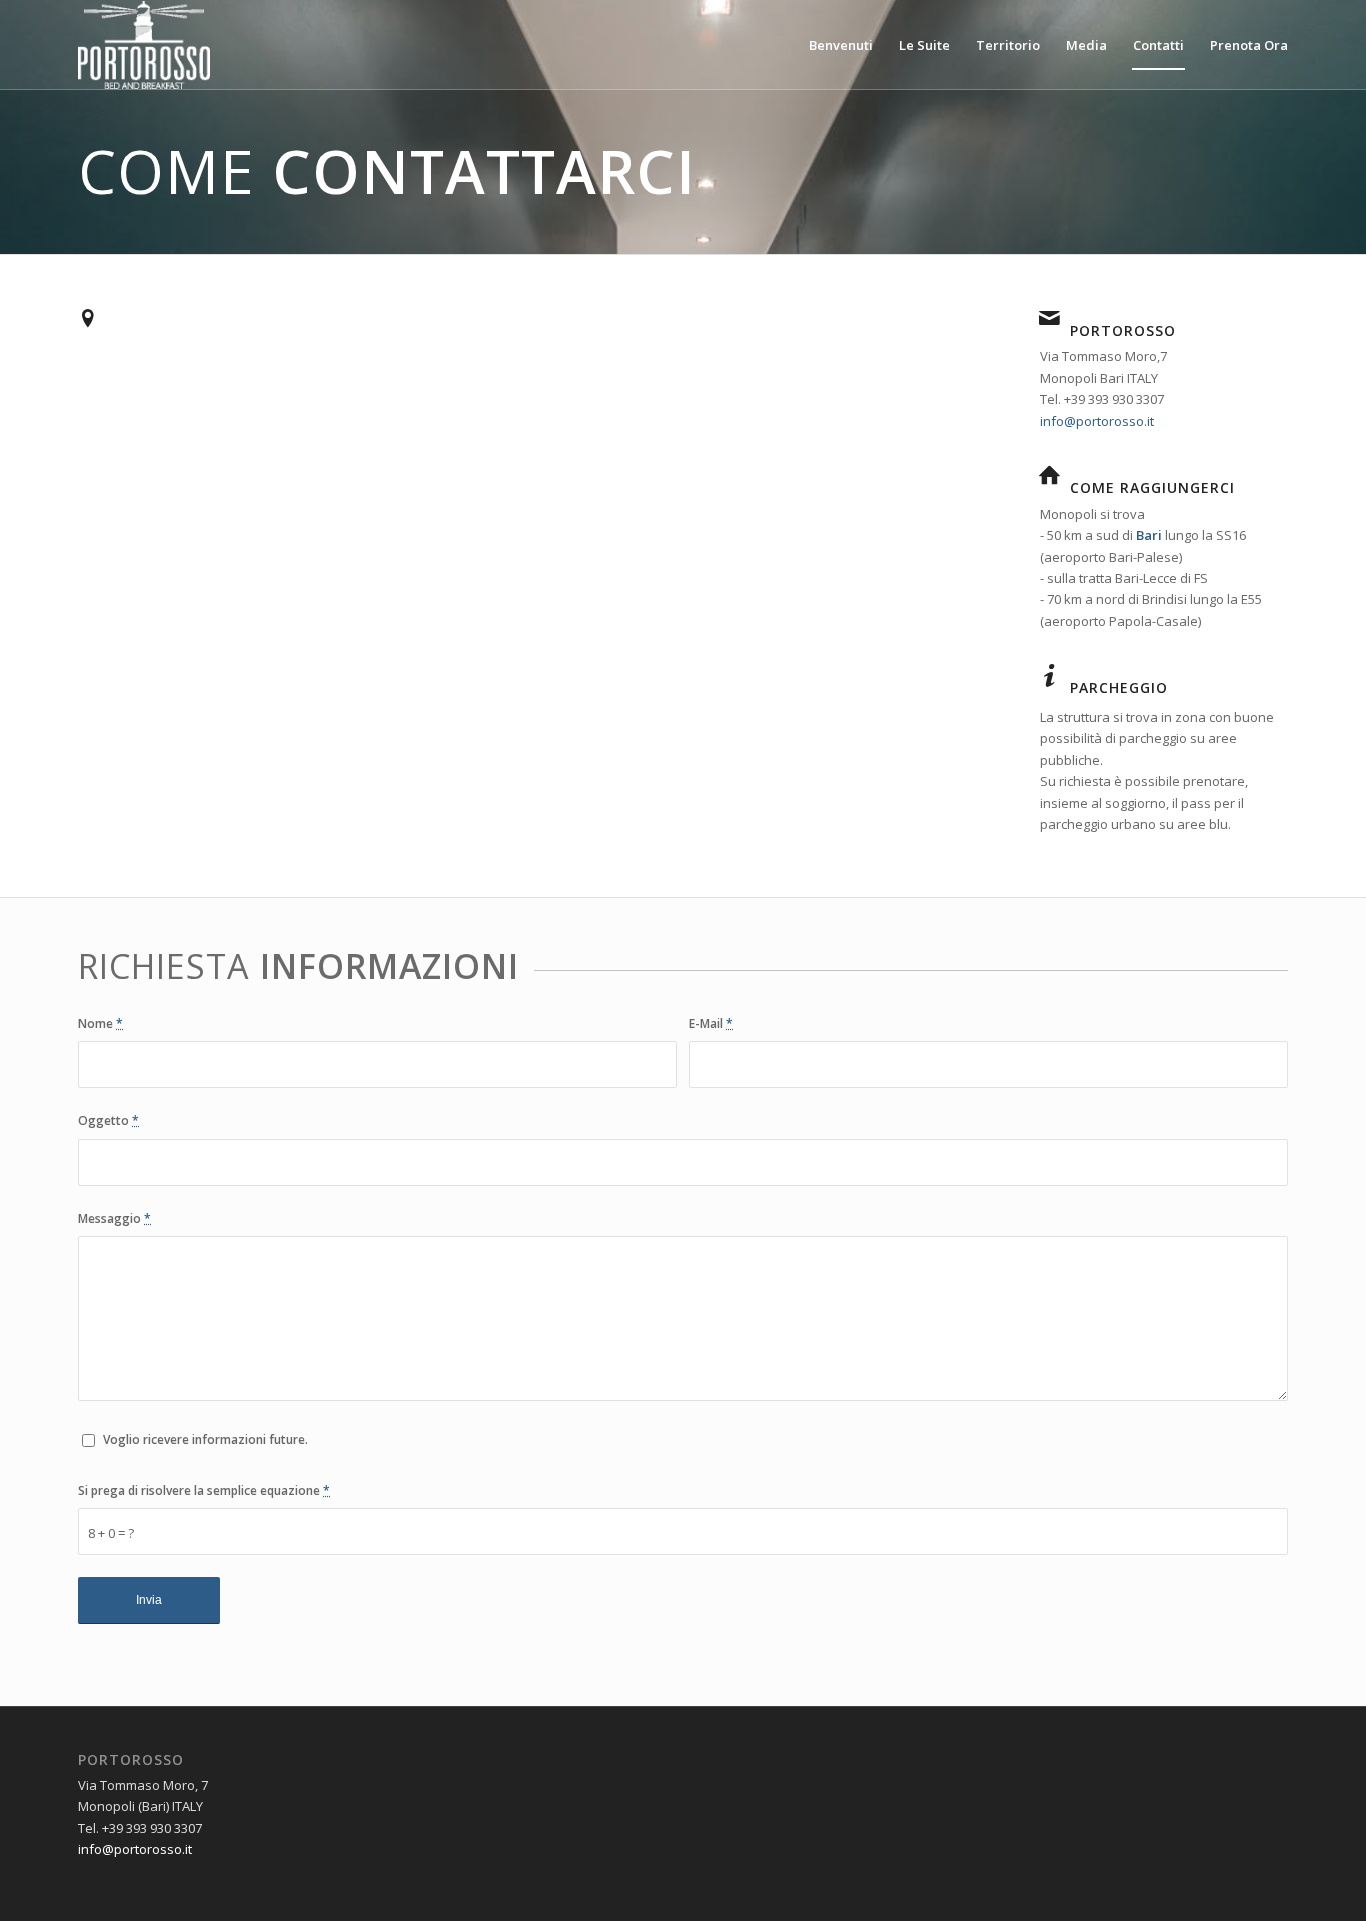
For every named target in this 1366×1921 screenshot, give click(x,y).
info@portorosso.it (1097, 421)
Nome (100, 1023)
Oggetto (108, 1120)
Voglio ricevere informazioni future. (205, 1439)
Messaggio (114, 1218)
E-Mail (711, 1023)
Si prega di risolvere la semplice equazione (204, 1490)
